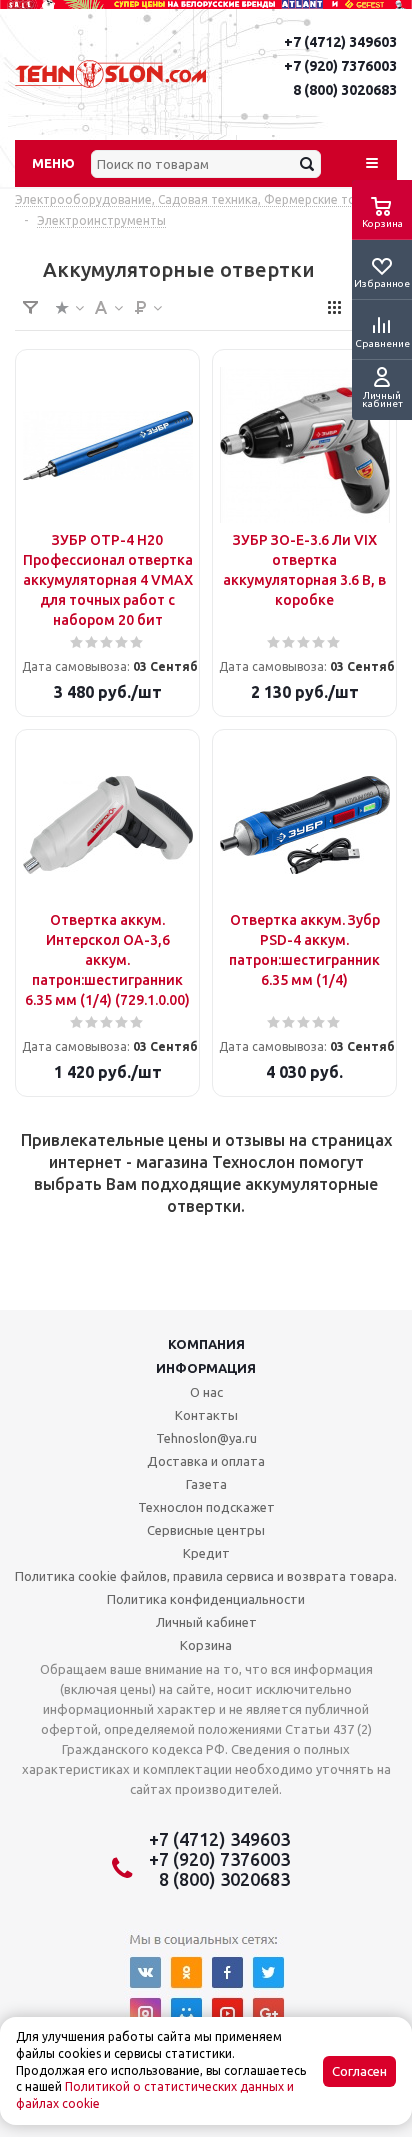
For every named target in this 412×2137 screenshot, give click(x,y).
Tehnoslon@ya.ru (206, 1438)
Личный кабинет (206, 1622)
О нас (206, 1392)
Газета (206, 1484)
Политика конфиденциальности (206, 1599)
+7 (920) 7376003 (340, 66)
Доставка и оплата (206, 1461)
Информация (206, 1368)
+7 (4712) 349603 (340, 42)
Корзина (206, 1645)
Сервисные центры (206, 1530)
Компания (206, 1344)
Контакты (206, 1415)
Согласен (359, 2071)
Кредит (206, 1553)
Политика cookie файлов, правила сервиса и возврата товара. (206, 1576)
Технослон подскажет (206, 1507)
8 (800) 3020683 (345, 90)
